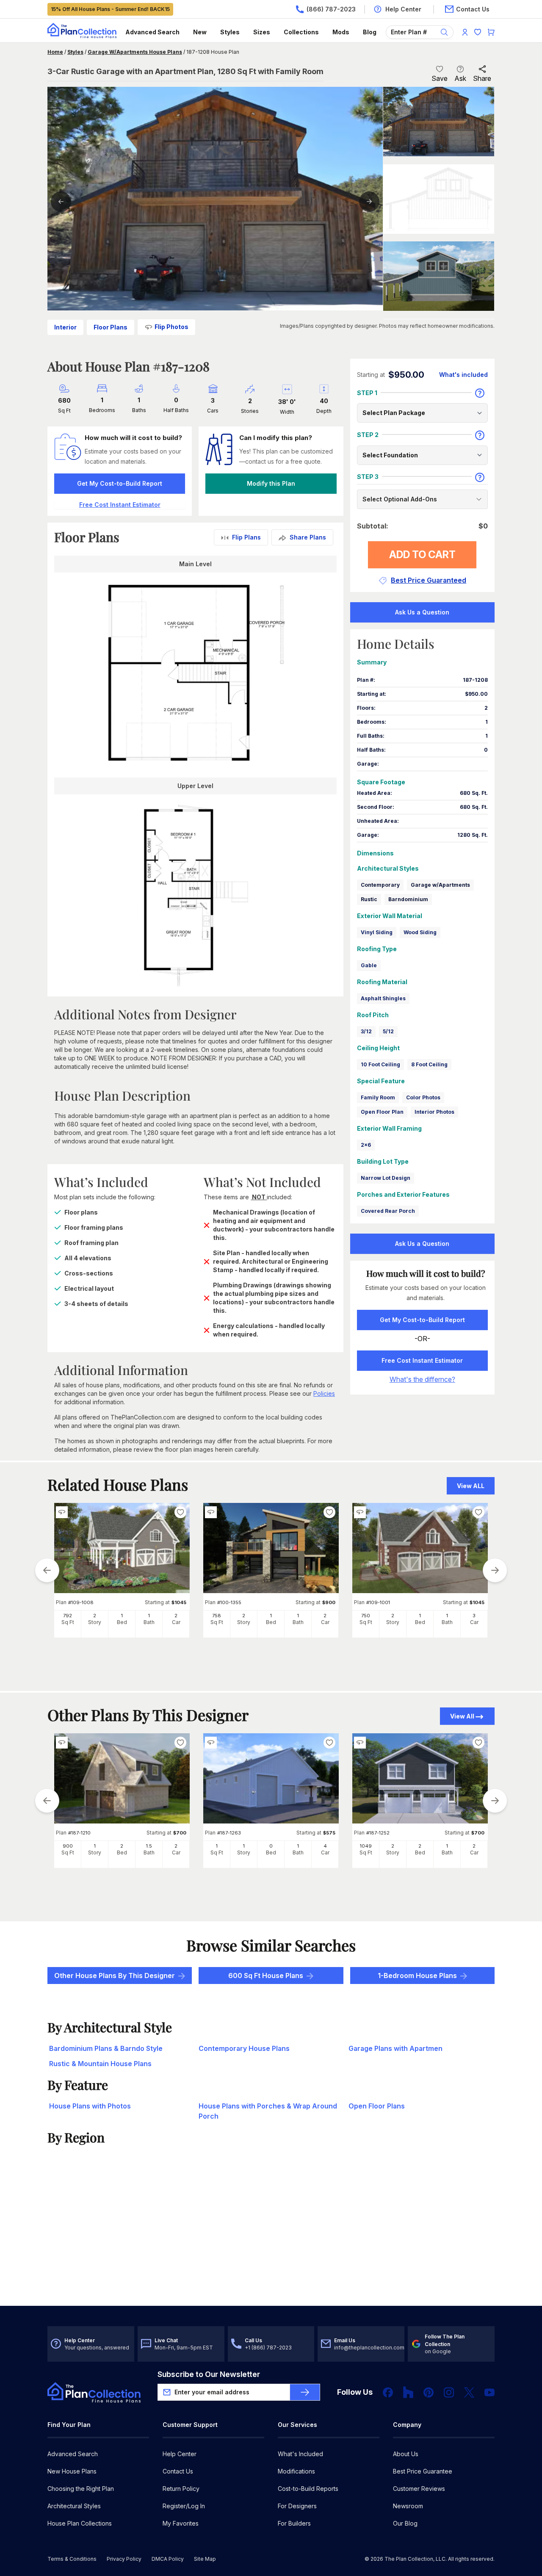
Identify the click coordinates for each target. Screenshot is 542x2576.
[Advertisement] (271, 2240)
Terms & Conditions (72, 2559)
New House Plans (72, 2471)
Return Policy (181, 2489)
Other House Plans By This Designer (115, 1976)
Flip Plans (246, 537)
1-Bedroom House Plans (417, 1976)
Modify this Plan (271, 483)
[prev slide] (47, 1570)
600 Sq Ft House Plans (266, 1976)
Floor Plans (111, 327)
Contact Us (178, 2471)
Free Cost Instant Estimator (422, 1360)
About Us (406, 2454)
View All (462, 1716)
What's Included (300, 2454)
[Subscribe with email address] (305, 2392)
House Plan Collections (80, 2523)
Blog (370, 32)
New (200, 32)
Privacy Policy (124, 2559)
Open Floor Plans (377, 2106)
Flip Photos (171, 327)
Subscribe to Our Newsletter (209, 2374)
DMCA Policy (168, 2559)
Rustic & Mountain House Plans (100, 2064)
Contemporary (380, 885)
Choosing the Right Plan (81, 2489)
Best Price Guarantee (423, 2471)
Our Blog (405, 2523)
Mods (341, 32)
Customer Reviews (419, 2489)
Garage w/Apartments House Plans (135, 52)
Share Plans (308, 537)
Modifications (296, 2471)
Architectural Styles (74, 2506)
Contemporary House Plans (244, 2048)
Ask (460, 78)
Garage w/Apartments (440, 885)
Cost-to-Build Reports (308, 2489)
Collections (301, 32)
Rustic (369, 899)
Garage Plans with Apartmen (395, 2048)
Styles (230, 32)
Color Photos (423, 1097)
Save (440, 78)
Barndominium (408, 899)
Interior (65, 327)
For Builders (294, 2523)
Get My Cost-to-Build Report (120, 483)
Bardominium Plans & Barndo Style (106, 2048)
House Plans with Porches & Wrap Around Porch (268, 2111)
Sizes (262, 32)
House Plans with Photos (90, 2106)
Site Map (205, 2559)
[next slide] (495, 1570)
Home (55, 52)
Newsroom (408, 2506)
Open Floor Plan (382, 1112)
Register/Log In (184, 2506)
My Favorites (181, 2523)
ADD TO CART (422, 555)
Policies (324, 1393)
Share (482, 78)
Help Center (180, 2454)
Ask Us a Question (422, 612)
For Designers (297, 2506)
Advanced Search (152, 32)
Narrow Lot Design (386, 1178)
